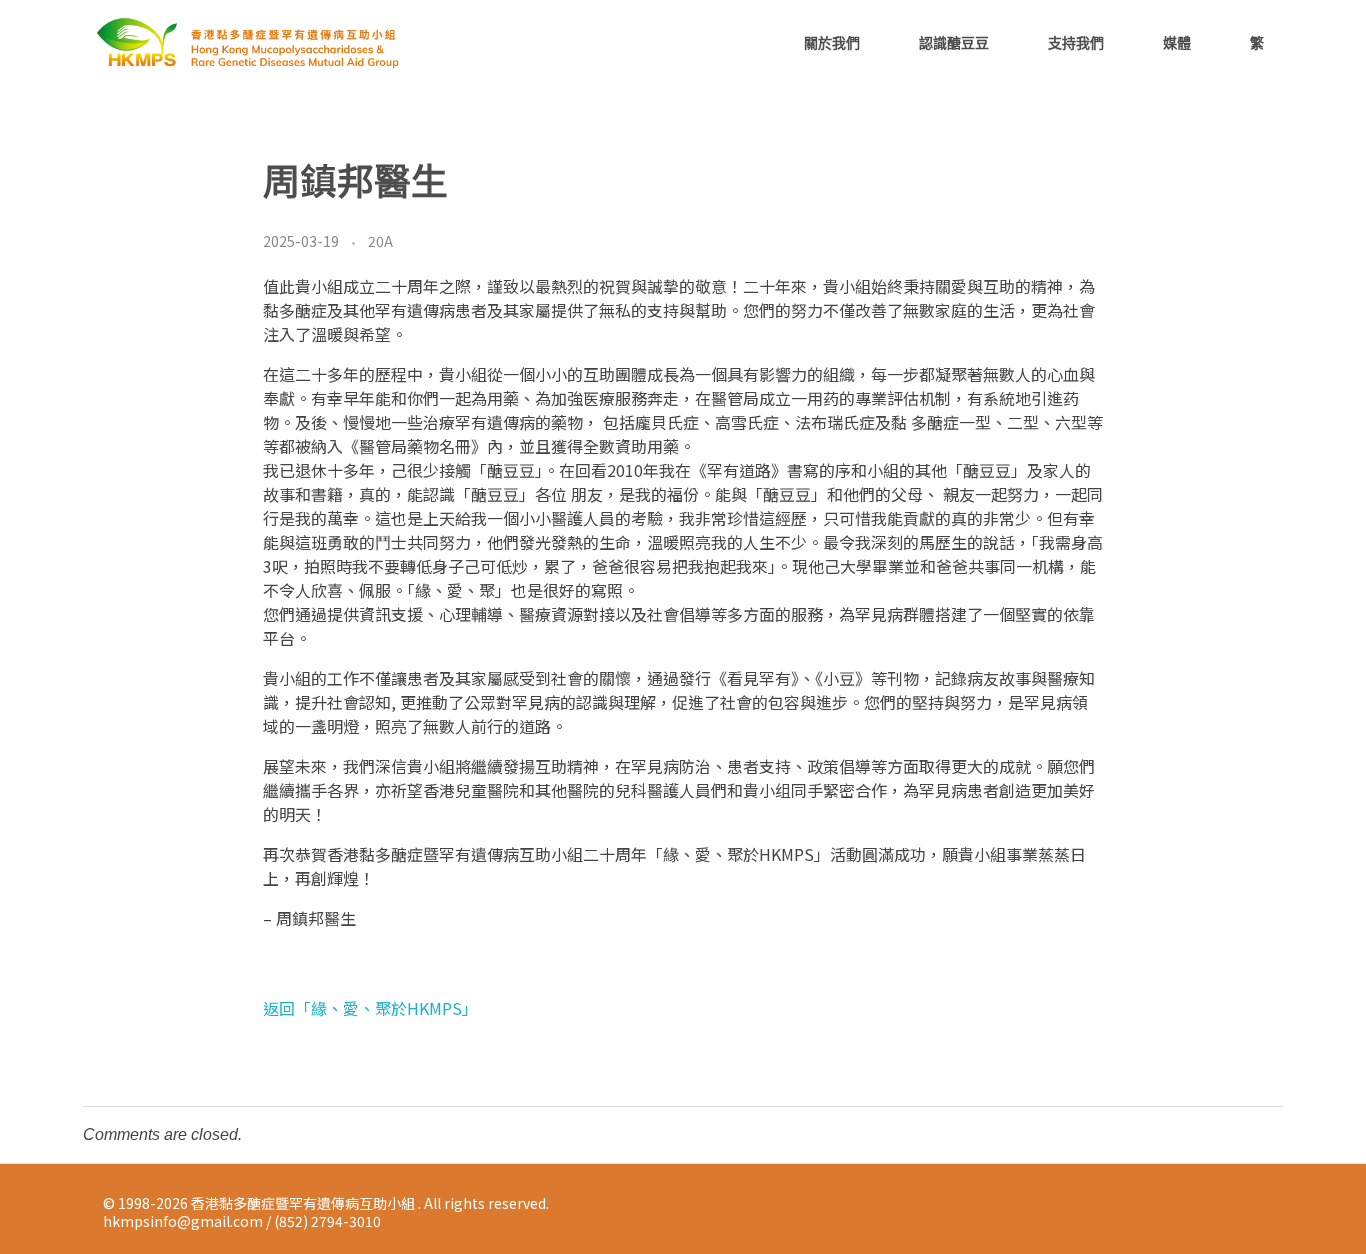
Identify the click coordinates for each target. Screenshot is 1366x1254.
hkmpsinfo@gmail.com (183, 1221)
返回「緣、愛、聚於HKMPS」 (370, 1008)
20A (380, 241)
